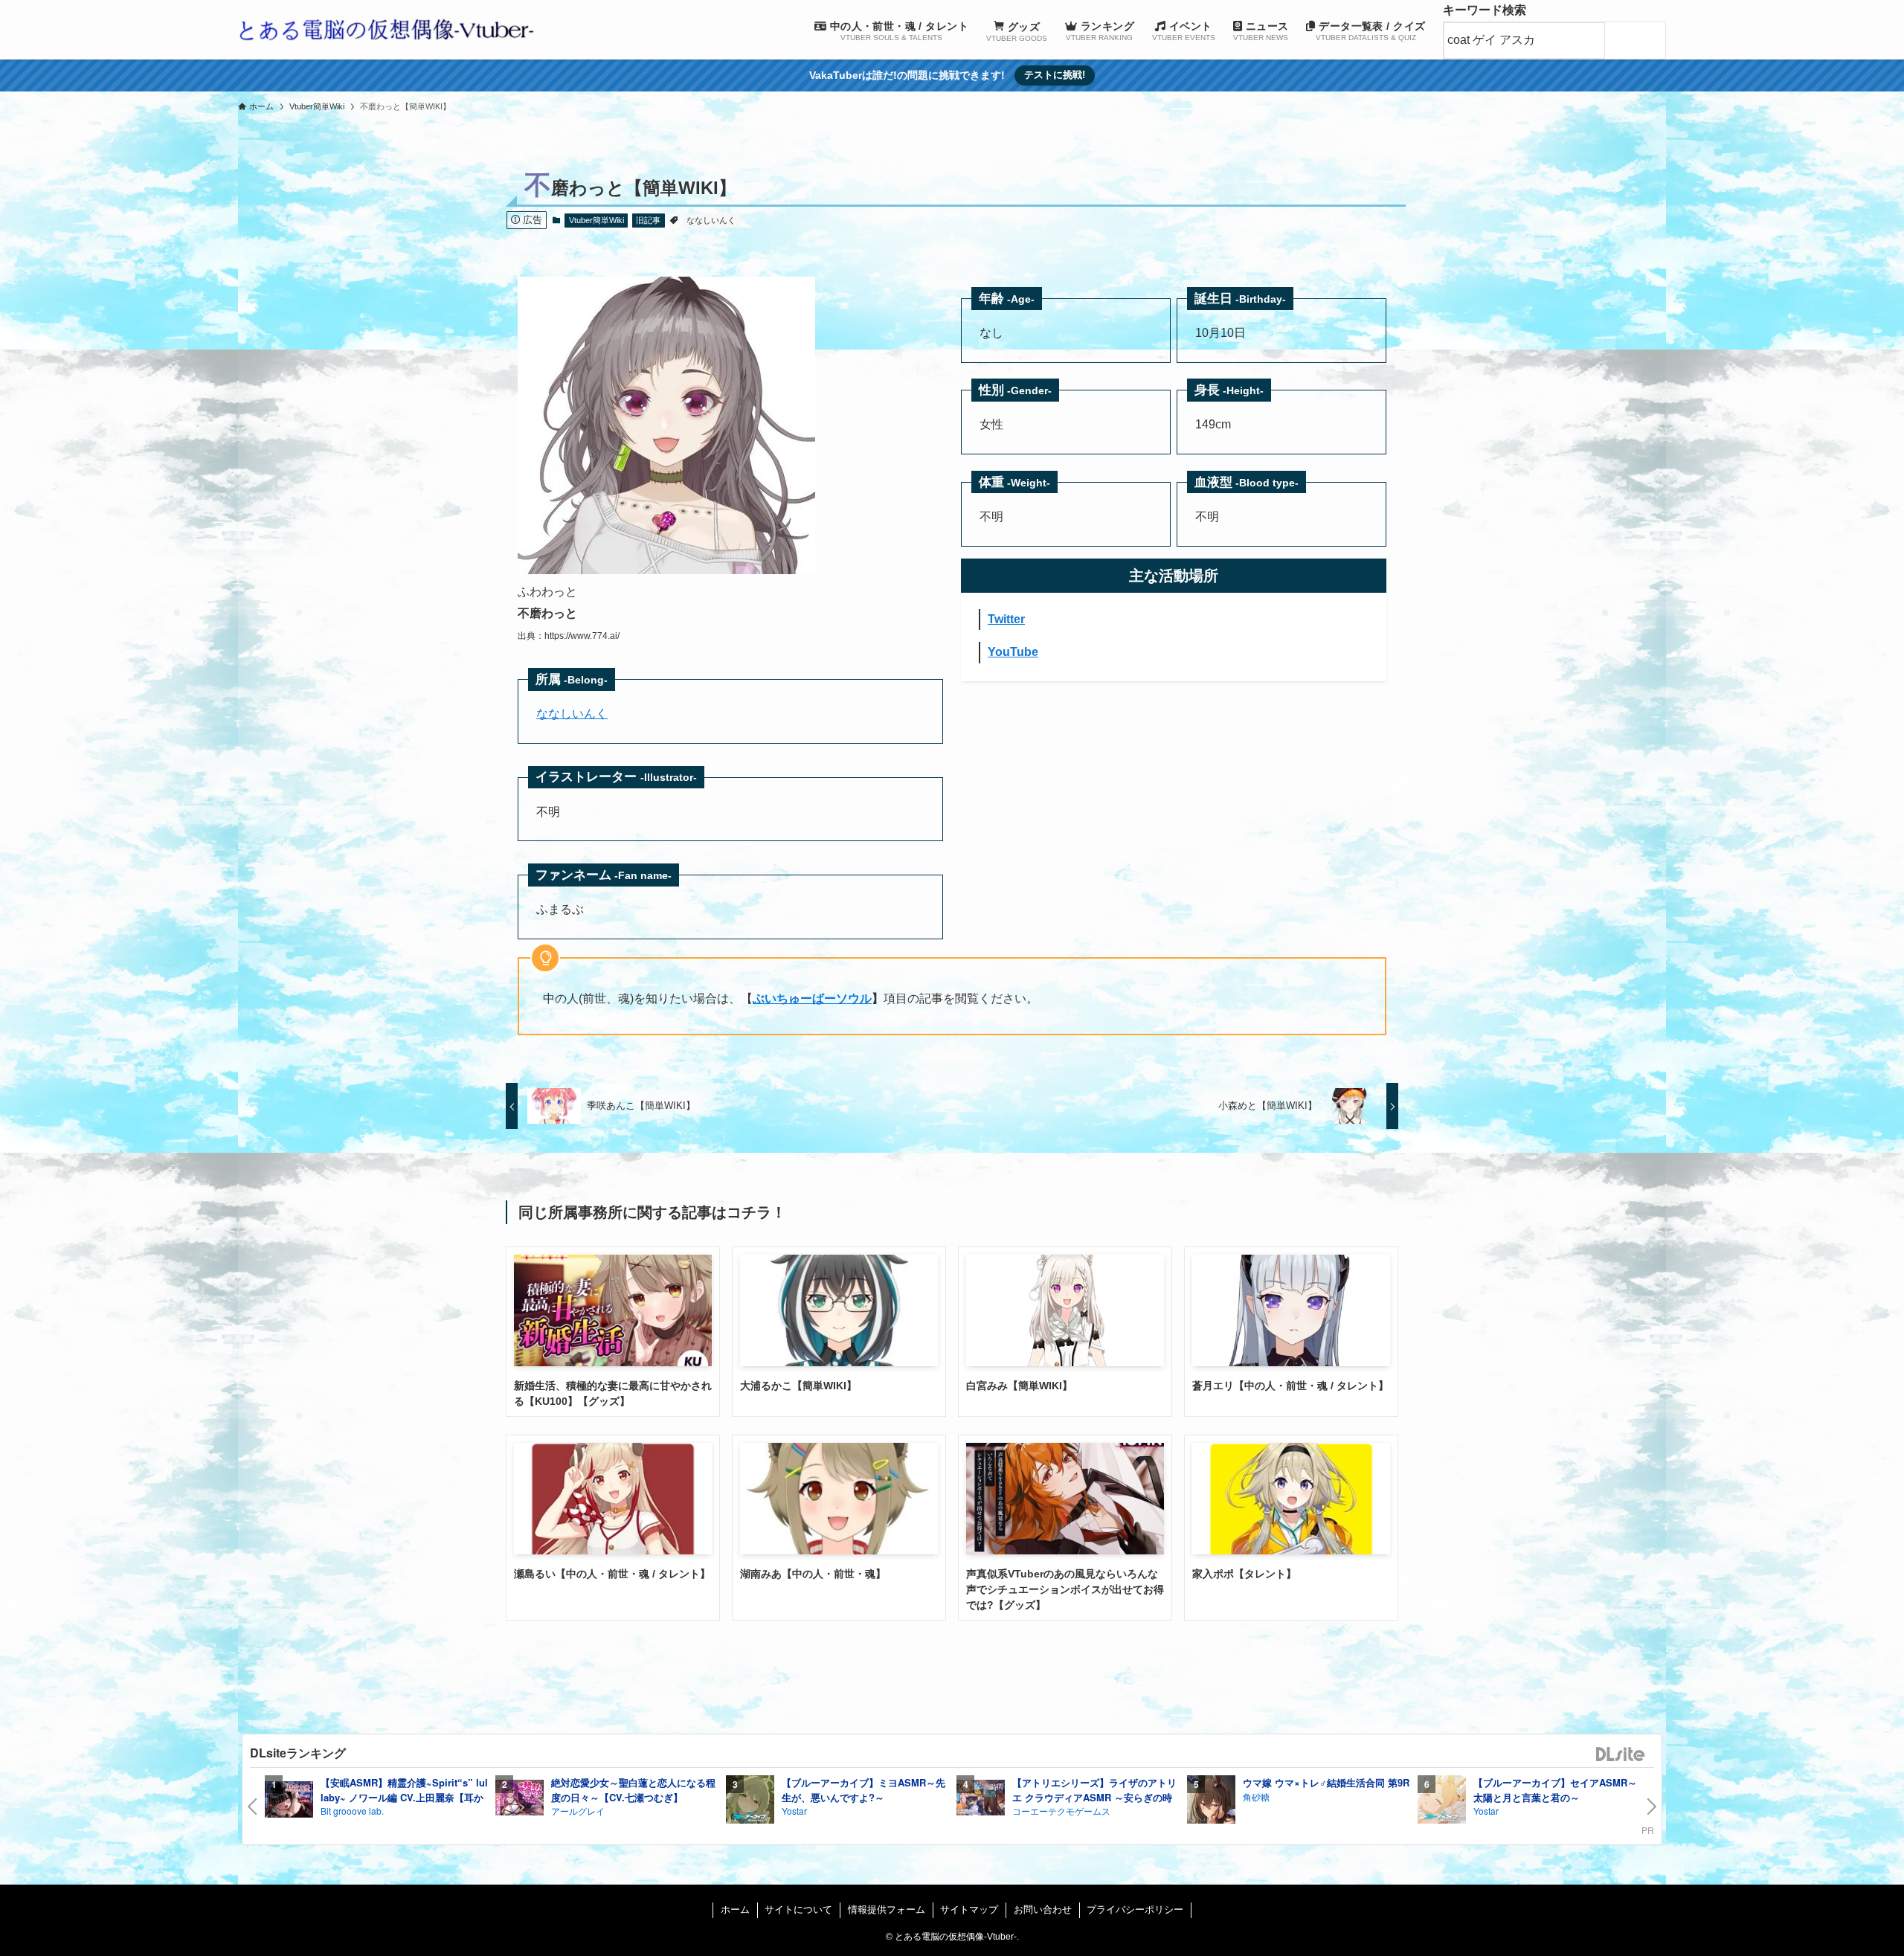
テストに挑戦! (1055, 75)
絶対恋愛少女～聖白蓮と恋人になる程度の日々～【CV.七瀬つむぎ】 (633, 1790)
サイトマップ (969, 1910)
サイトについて (798, 1910)
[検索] (1639, 41)
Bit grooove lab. (352, 1811)
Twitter (1006, 619)
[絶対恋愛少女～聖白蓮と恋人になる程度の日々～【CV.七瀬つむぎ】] (520, 1799)
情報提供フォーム (887, 1910)
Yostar (794, 1811)
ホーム (735, 1910)
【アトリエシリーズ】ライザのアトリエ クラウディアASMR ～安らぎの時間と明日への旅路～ (1094, 1797)
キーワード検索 (1485, 10)
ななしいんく (711, 220)
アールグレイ (578, 1811)
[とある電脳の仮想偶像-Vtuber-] (387, 30)
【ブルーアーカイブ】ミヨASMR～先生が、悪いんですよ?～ (863, 1790)
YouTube (1013, 652)
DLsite (1621, 1755)
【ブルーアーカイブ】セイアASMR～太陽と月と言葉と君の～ (1555, 1790)
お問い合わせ (1043, 1910)
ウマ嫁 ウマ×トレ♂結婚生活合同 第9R (1326, 1782)
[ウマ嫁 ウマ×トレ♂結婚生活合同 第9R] (1211, 1802)
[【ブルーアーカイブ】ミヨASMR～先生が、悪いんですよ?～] (750, 1802)
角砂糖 (1256, 1796)
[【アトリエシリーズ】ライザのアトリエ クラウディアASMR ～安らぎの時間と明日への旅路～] (981, 1799)
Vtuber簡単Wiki (596, 220)
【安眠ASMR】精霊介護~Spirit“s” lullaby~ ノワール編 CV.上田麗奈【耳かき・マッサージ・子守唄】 (404, 1797)
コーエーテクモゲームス (1061, 1811)
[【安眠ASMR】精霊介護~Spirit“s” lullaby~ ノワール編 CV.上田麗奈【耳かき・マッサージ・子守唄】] (289, 1802)
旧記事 (648, 220)
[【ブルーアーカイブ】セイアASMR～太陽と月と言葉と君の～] (1442, 1802)
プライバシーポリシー (1135, 1910)
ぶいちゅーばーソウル (812, 998)
